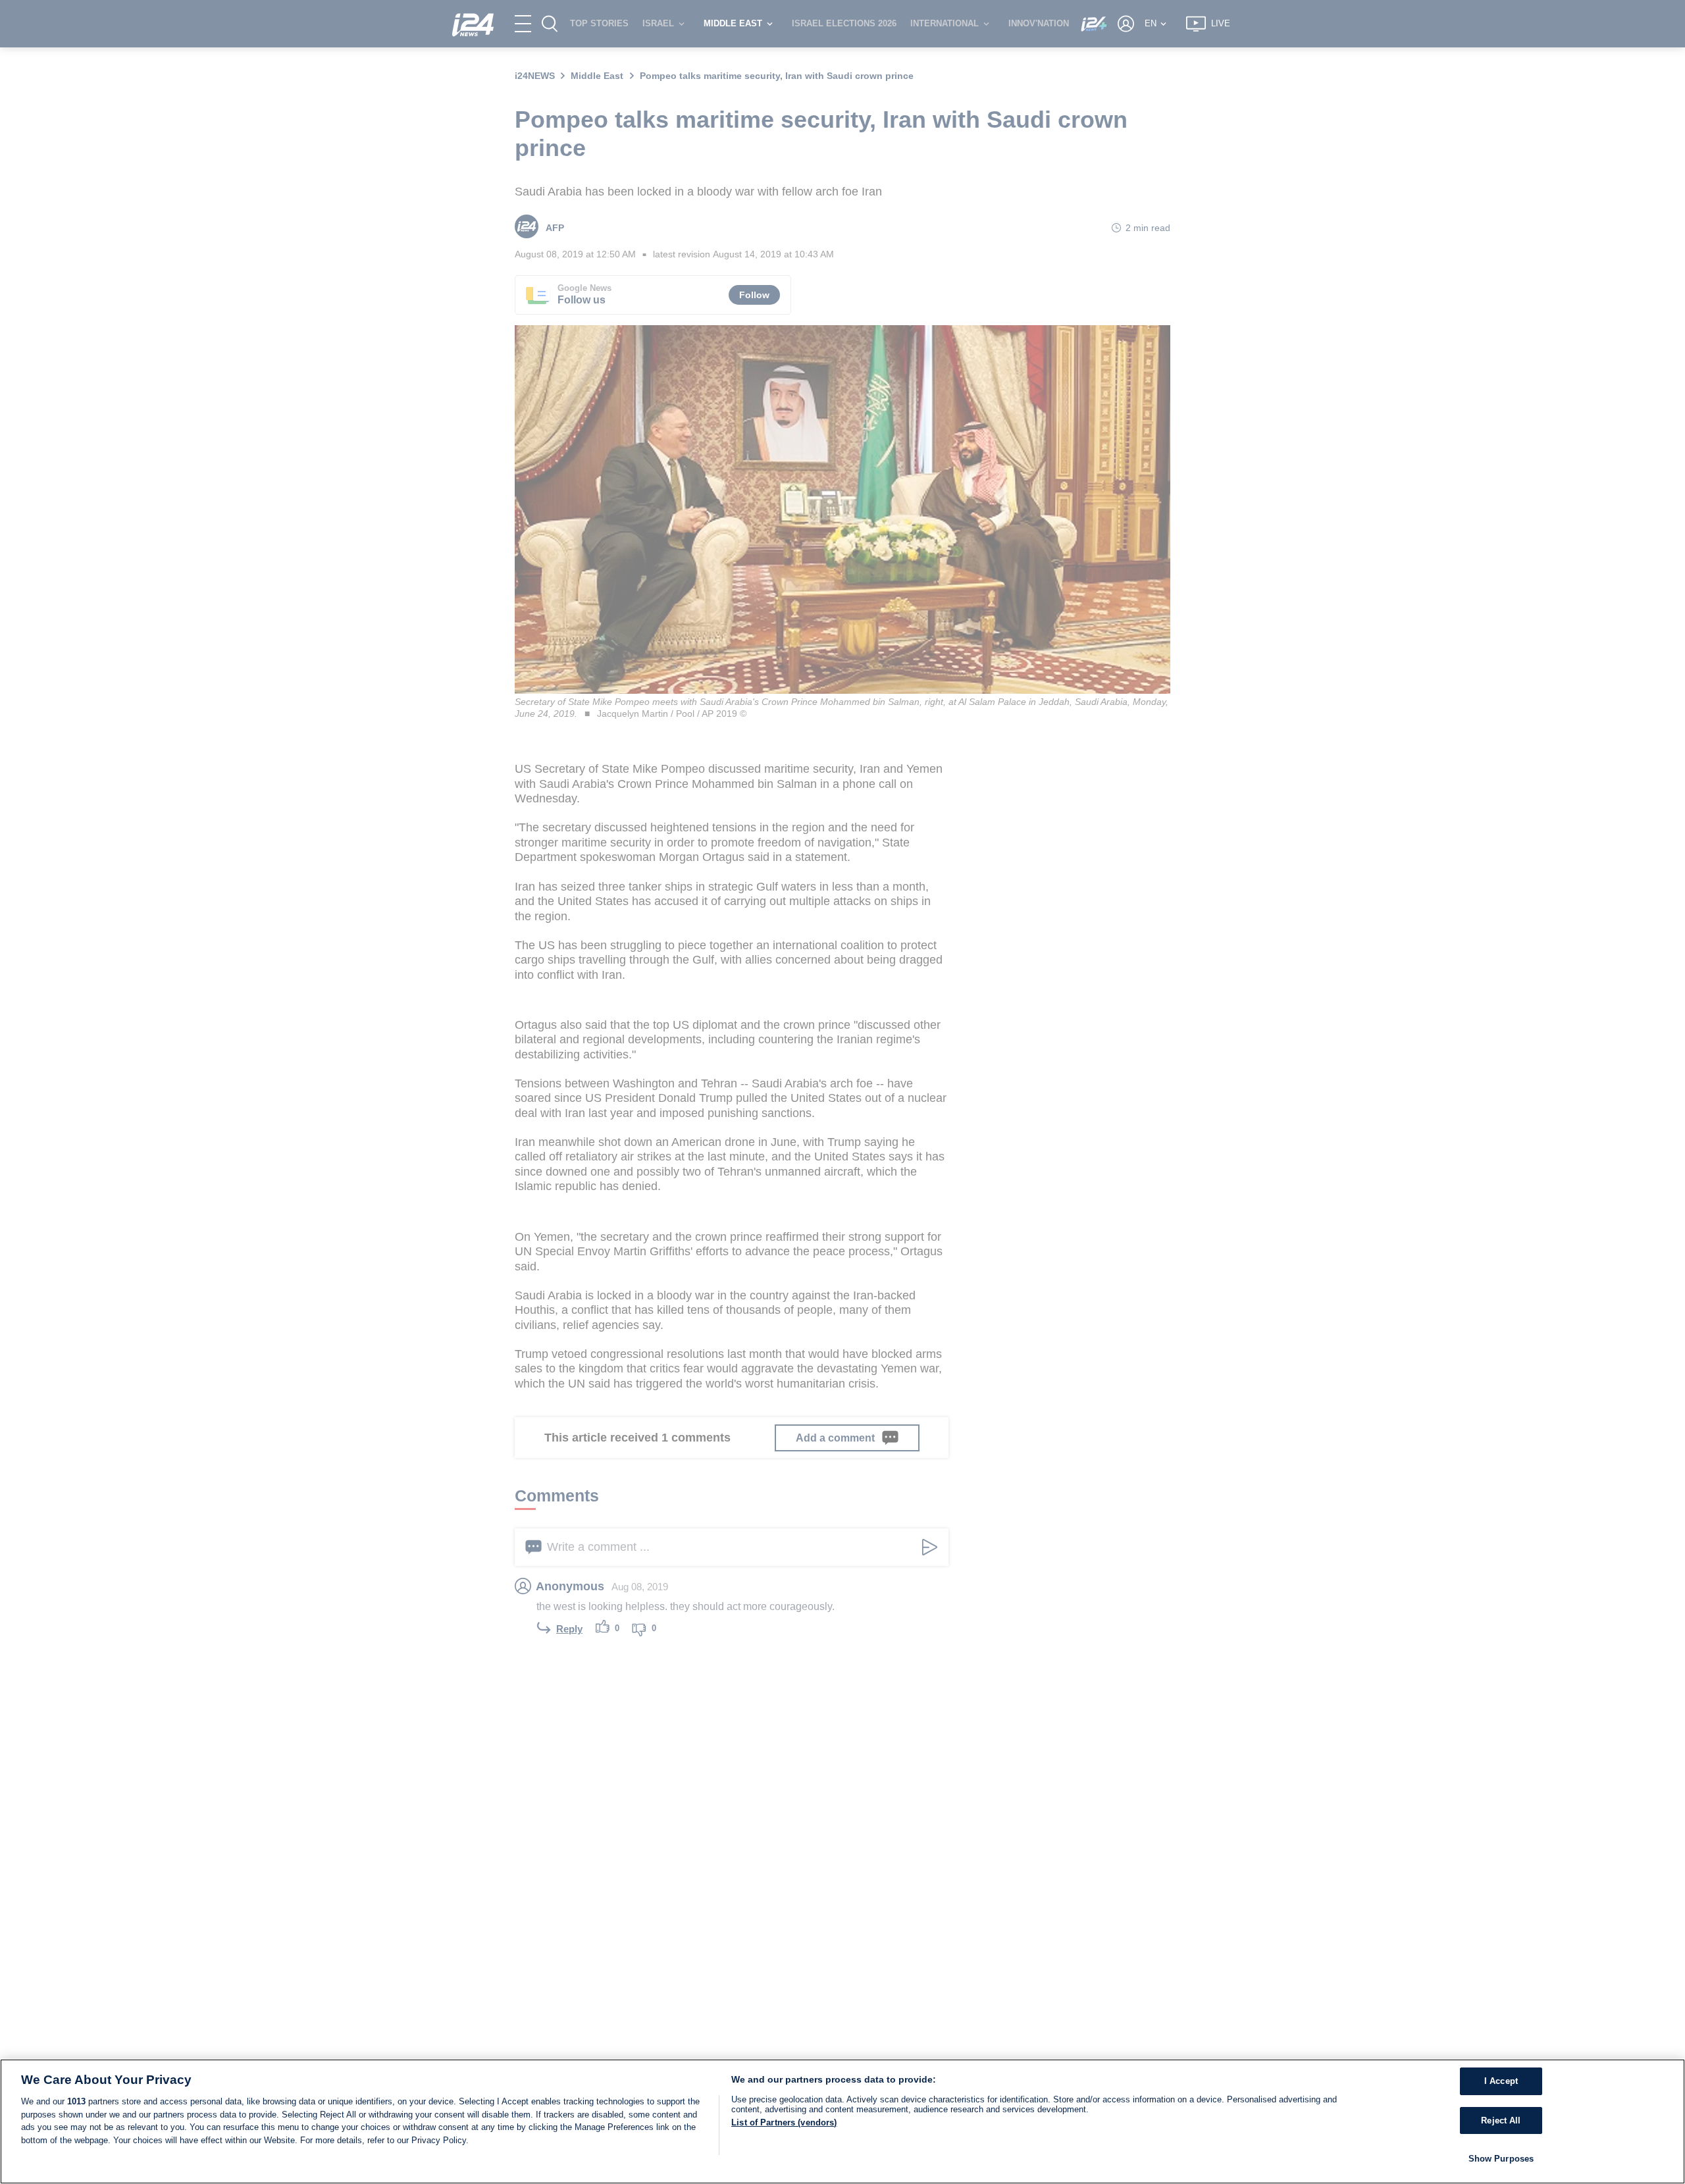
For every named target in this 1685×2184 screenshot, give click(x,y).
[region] (842, 2121)
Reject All (1501, 2120)
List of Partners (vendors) (784, 2122)
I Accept (1501, 2081)
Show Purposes (1501, 2159)
